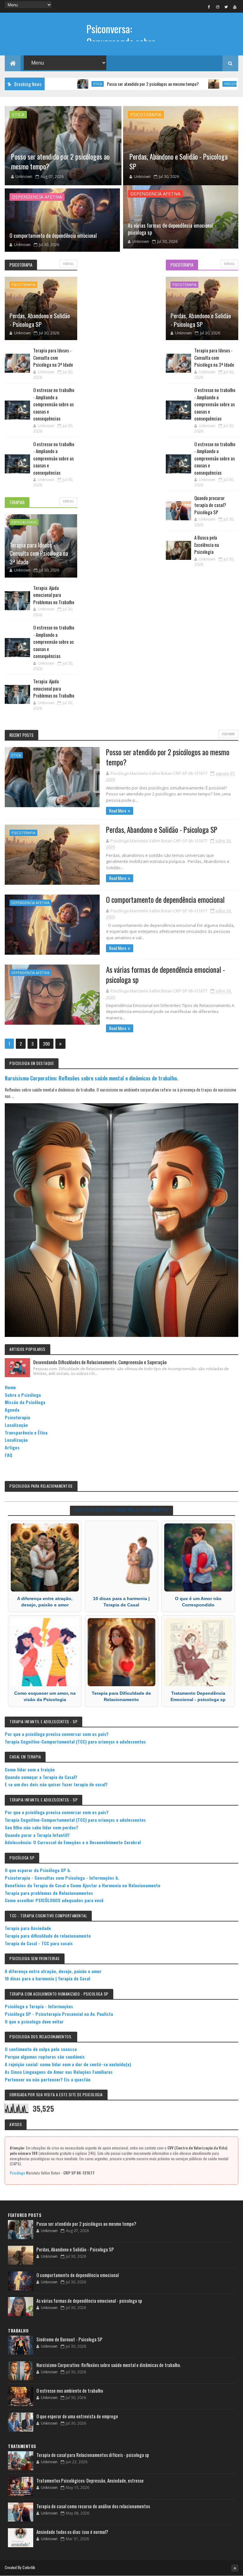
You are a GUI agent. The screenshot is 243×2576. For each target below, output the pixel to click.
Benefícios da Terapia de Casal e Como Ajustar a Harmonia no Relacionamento (83, 1885)
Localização (16, 1425)
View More (228, 734)
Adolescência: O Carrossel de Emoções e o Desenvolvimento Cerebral (73, 1842)
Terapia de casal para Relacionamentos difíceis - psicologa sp (93, 2455)
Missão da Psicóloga (25, 1402)
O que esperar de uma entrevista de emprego (77, 2416)
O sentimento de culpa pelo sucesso (41, 2049)
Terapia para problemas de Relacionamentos (49, 1893)
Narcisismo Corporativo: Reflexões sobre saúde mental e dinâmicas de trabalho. (91, 1078)
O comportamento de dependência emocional (53, 236)
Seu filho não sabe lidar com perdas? (41, 1827)
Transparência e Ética (26, 1432)
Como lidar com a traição (30, 1769)
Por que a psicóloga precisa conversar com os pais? (57, 1734)
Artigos (12, 1447)
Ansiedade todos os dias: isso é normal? (72, 2532)
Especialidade (24, 522)
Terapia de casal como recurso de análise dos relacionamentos (93, 2506)
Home (10, 1387)
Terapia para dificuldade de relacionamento (48, 1936)
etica (18, 114)
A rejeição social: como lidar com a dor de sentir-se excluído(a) (68, 2064)
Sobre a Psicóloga (23, 1395)
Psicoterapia (183, 84)
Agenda (12, 1410)
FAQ (9, 1455)
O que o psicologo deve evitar (34, 2021)
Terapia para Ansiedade (28, 1928)
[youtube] (235, 7)
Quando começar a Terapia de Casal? (41, 1777)
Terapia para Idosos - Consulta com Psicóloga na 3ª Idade (39, 553)
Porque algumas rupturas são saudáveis (45, 2057)
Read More (118, 811)
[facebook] (209, 7)
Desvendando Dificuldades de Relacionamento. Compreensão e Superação (100, 1362)
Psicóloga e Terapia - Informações (39, 2006)
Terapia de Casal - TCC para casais (39, 1943)
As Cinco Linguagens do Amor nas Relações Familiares (59, 2072)
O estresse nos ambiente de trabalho (70, 2390)
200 (46, 1044)
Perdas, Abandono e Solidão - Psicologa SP (178, 161)
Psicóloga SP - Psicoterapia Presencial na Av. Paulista (59, 2014)
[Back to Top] (235, 2568)
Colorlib (29, 2567)
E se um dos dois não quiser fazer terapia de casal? (56, 1784)
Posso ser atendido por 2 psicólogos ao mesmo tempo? (100, 84)
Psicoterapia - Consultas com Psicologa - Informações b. (62, 1878)
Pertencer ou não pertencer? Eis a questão (48, 2079)
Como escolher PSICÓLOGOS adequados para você (54, 1900)
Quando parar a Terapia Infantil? (37, 1835)
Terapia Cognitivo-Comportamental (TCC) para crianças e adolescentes (75, 1741)
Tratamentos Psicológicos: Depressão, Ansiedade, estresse (90, 2480)
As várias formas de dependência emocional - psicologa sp (172, 229)
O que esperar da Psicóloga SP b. (38, 1870)
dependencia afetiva (37, 197)
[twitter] (226, 7)
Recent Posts (22, 735)
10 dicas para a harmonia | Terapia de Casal (47, 1978)
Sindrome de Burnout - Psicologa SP (69, 2339)
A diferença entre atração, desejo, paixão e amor (53, 1971)
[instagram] (218, 7)
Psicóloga (17, 2173)
